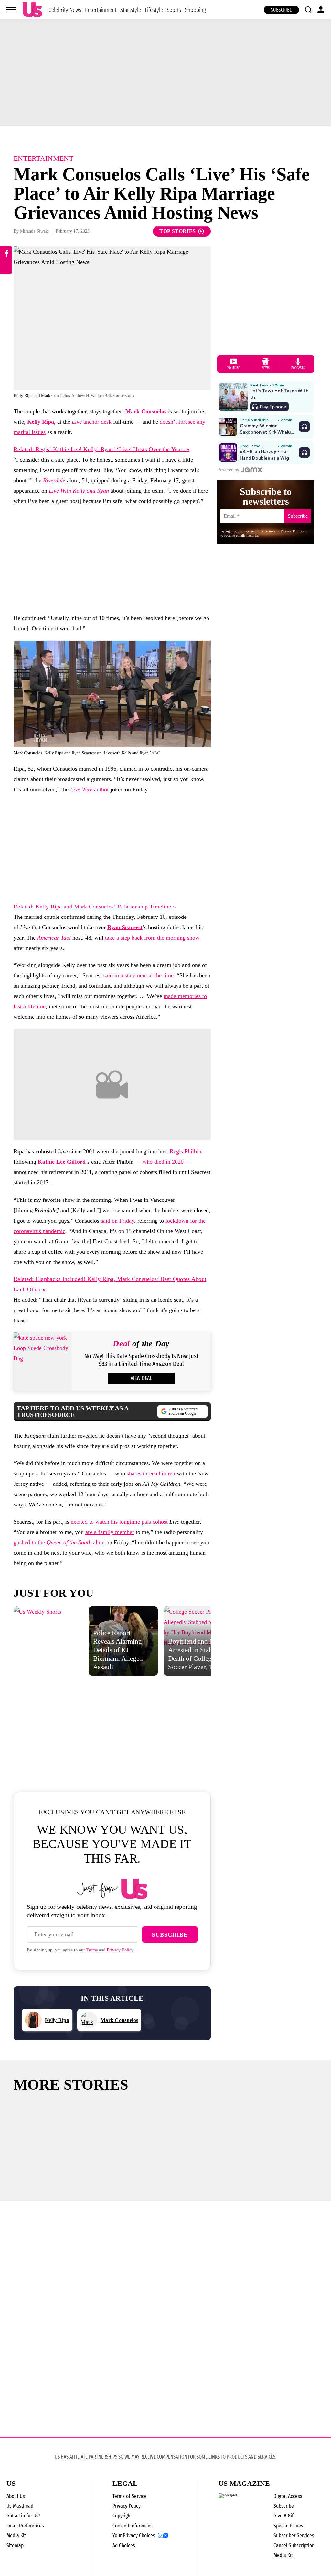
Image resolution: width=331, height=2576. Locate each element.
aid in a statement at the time (140, 975)
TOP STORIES (178, 231)
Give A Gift (284, 2516)
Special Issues (288, 2526)
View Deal (141, 1378)
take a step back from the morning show (152, 938)
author (90, 789)
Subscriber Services (294, 2535)
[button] (308, 10)
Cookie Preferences (133, 2526)
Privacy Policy (120, 1950)
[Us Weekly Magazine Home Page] (32, 10)
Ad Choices (124, 2545)
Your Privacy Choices (134, 2536)
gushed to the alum (59, 1542)
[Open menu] (11, 10)
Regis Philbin (186, 1151)
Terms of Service (130, 2496)
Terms (92, 1950)
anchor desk (92, 422)
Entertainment (101, 10)
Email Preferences (25, 2526)
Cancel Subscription (294, 2545)
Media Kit (16, 2535)
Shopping (195, 10)
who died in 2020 (163, 1162)
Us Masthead (20, 2506)
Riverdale (54, 480)
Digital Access (288, 2496)
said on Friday (117, 1221)
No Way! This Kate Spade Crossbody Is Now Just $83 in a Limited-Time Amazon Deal (141, 1360)
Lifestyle (154, 10)
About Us (16, 2496)
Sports (174, 10)
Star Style (131, 10)
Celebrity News (65, 10)
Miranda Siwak (34, 231)
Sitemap (15, 2545)
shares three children (151, 1473)
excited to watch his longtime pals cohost (119, 1522)
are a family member (110, 1532)
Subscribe (281, 10)
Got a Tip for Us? (23, 2516)
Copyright (122, 2516)
